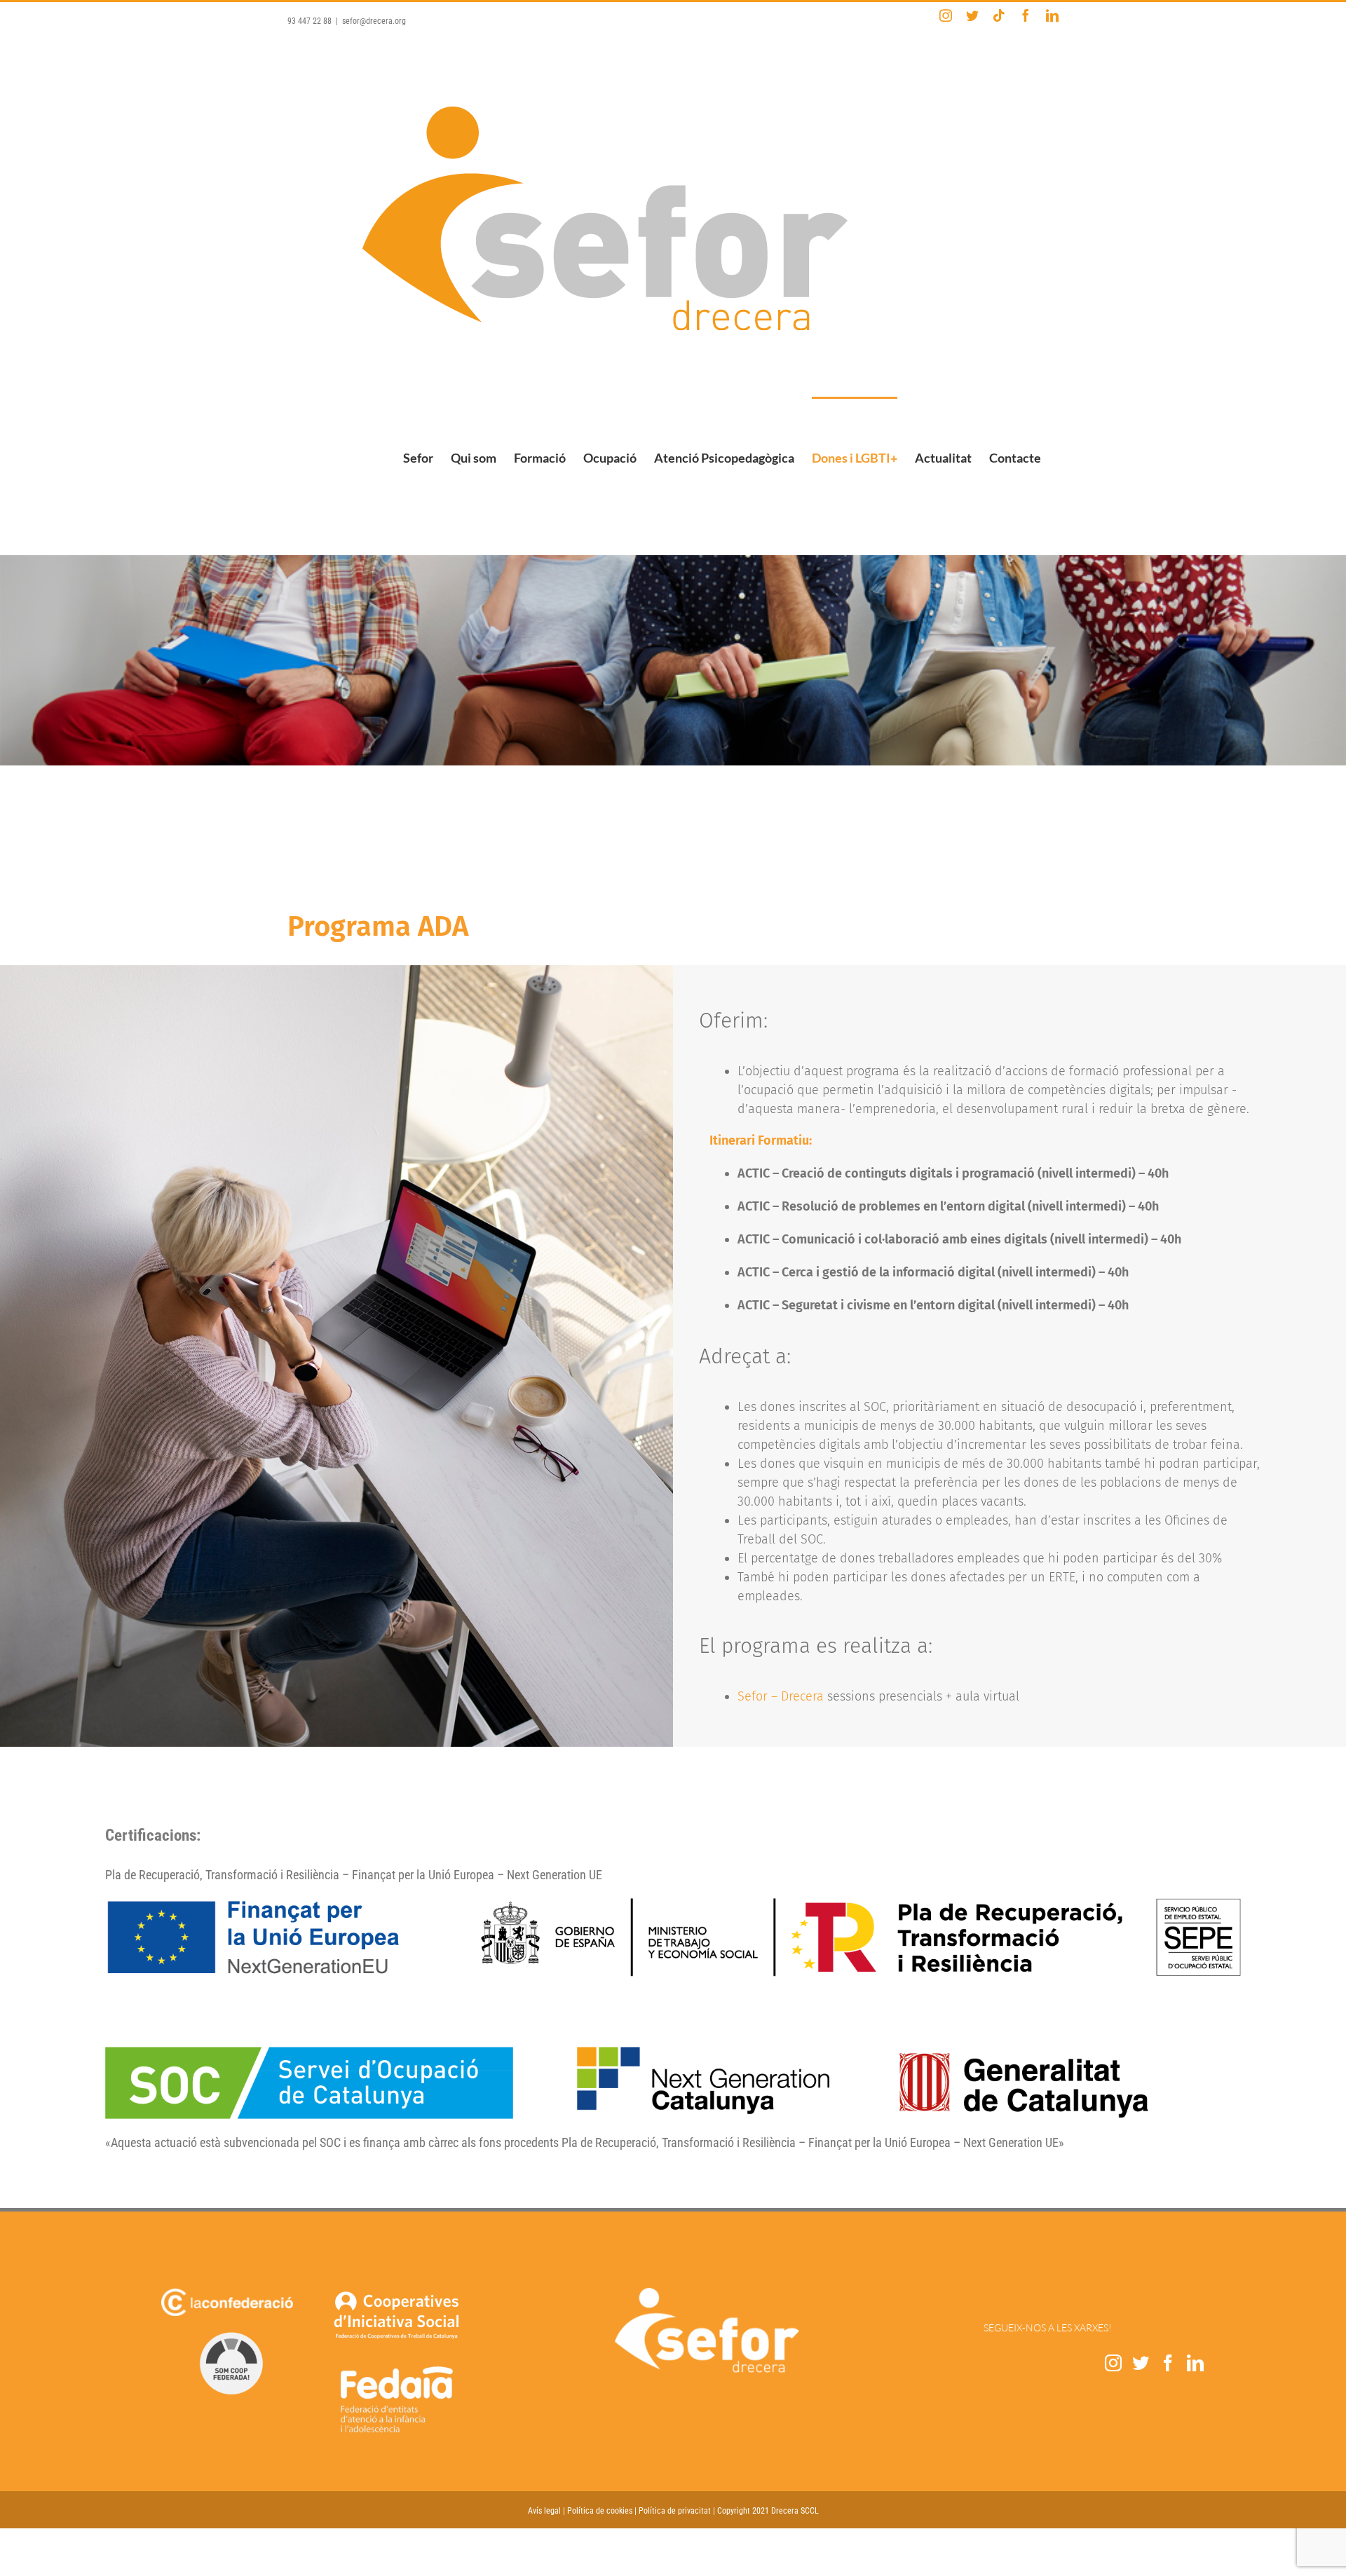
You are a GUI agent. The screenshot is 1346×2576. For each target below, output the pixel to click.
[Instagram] (1113, 2363)
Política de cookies (600, 2511)
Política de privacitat (675, 2511)
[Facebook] (1168, 2363)
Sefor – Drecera (781, 1696)
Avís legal (544, 2511)
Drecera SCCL (795, 2511)
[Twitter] (1141, 2363)
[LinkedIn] (1195, 2363)
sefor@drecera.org (374, 21)
